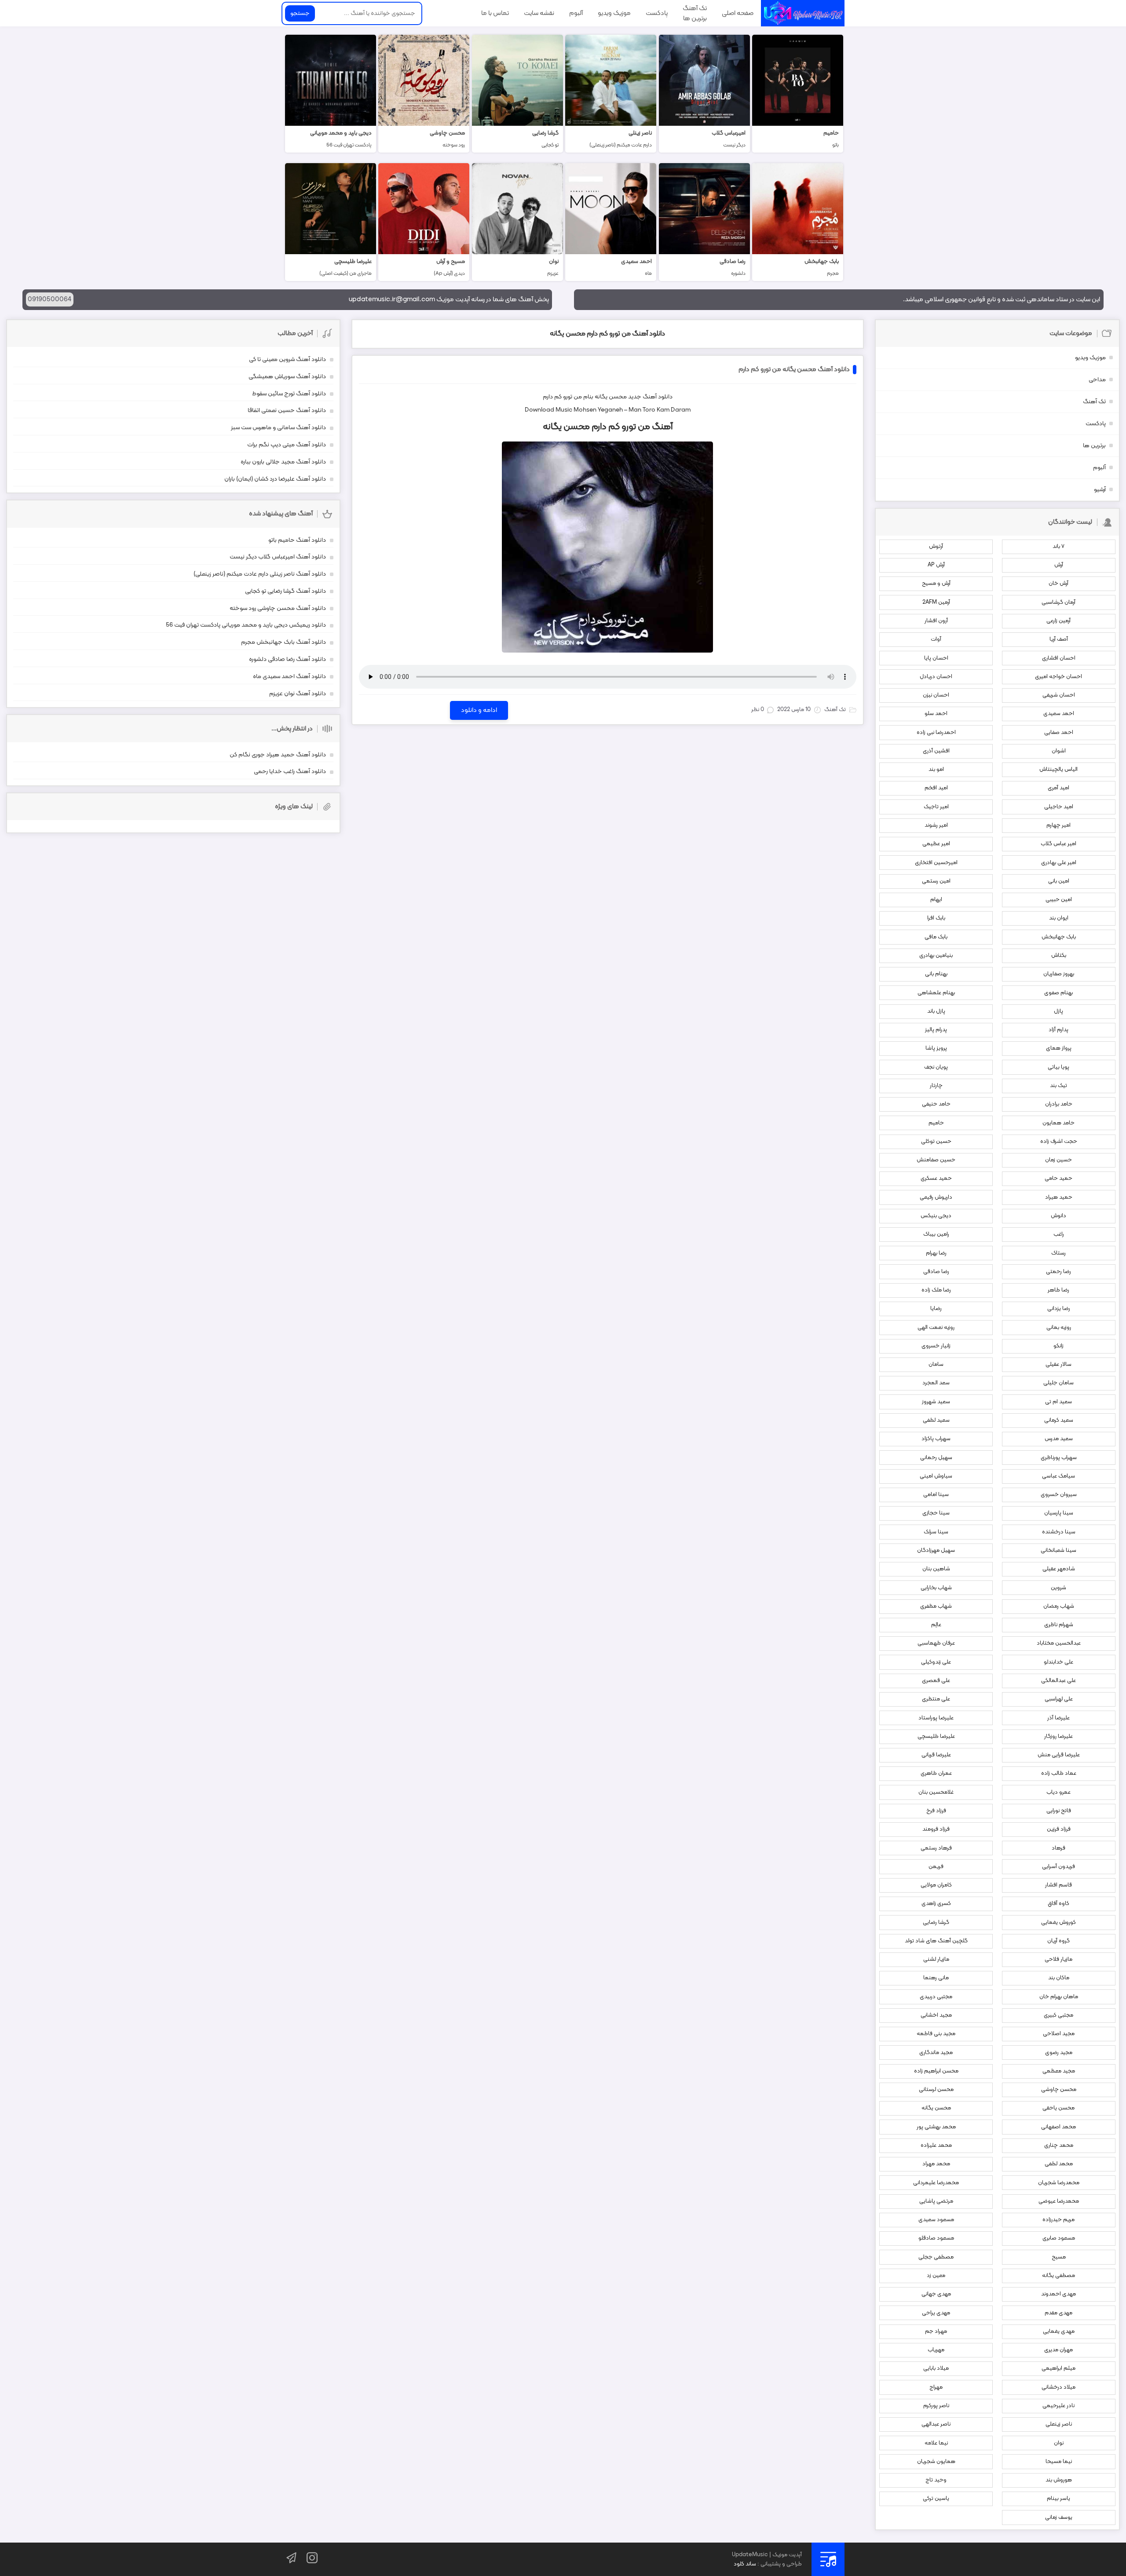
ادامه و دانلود (479, 710)
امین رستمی (936, 881)
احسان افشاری (1059, 658)
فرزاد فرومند (936, 1829)
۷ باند (1058, 547)
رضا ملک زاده (936, 1290)
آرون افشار (936, 621)
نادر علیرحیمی (1058, 2406)
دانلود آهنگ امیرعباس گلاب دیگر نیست (278, 557)
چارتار (936, 1086)
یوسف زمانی (1059, 2518)
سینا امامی (936, 1495)
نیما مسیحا (1059, 2462)
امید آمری (1058, 788)
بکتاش (1059, 956)
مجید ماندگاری (936, 2053)
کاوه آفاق (1058, 1904)
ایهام (936, 900)
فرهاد (1058, 1848)
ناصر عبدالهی (936, 2424)
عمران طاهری (936, 1773)
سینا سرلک (936, 1532)
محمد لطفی (1059, 2164)
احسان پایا (936, 658)
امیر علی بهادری (1059, 863)
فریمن (936, 1867)
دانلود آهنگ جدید (650, 397)
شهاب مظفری (936, 1606)
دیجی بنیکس (936, 1216)
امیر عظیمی (936, 844)
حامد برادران (1059, 1104)
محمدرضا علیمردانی (936, 2183)
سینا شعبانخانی (1058, 1551)
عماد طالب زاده (1059, 1773)
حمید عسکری (936, 1179)
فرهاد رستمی (936, 1848)
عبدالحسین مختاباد (1059, 1643)
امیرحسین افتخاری (936, 863)
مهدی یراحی (936, 2313)
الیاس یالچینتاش (1058, 770)
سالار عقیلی (1058, 1365)
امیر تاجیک (936, 807)
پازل (1058, 1011)
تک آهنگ (695, 8)
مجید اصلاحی (1059, 2034)
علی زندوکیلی (936, 1662)
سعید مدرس (1059, 1439)
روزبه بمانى (1059, 1328)
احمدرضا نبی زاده (936, 733)
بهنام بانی (936, 974)
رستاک (1058, 1253)
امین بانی (1059, 881)
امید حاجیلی (1059, 807)
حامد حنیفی (936, 1104)
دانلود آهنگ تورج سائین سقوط (289, 394)
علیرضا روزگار (1058, 1737)
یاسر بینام (1058, 2499)
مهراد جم (936, 2332)
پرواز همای (1059, 1048)
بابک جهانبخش (1059, 937)
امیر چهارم (1058, 825)
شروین (1058, 1588)
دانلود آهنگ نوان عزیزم (298, 694)
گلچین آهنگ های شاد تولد (936, 1941)
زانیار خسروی (936, 1346)
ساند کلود (745, 2564)
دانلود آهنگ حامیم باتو (297, 540)
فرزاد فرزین (1059, 1829)
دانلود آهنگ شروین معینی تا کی (287, 359)
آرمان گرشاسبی (1058, 602)
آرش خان (1058, 584)
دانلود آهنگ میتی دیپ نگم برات (287, 445)
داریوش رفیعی (936, 1197)
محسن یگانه (611, 397)
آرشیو (1100, 490)
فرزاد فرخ (936, 1811)
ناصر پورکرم (936, 2406)
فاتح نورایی (1059, 1811)
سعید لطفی (936, 1420)
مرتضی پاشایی (936, 2201)
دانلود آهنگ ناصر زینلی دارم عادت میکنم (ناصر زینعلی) (260, 574)
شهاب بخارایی (936, 1588)
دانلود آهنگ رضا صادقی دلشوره (287, 659)
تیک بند (1058, 1086)
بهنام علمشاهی (936, 993)
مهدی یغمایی (1059, 2332)
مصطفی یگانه (1058, 2276)
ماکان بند (1059, 1978)
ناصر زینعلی (1059, 2424)
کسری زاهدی (936, 1904)
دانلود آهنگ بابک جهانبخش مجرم (283, 642)
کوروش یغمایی (1058, 1923)
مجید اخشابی (936, 2015)
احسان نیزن (936, 695)
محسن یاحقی (1058, 2108)
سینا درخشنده (1059, 1532)
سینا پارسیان (1059, 1513)
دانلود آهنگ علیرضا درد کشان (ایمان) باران (275, 479)
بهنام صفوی (1058, 993)
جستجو (300, 13)
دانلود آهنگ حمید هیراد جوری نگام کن (278, 755)
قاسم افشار (1058, 1885)
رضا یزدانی (1059, 1309)
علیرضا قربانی (936, 1755)
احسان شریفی (1059, 695)
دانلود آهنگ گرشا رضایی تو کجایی (285, 591)
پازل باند (936, 1011)
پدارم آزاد (1058, 1030)
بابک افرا (936, 918)
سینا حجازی (936, 1513)
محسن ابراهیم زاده (936, 2071)
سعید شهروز (936, 1402)
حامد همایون (1058, 1123)
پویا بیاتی (1058, 1067)
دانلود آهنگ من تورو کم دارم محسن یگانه (607, 334)
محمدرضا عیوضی (1059, 2201)
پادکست (657, 13)
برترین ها (695, 18)
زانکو (1058, 1346)
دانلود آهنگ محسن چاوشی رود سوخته (278, 608)
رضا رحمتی (1058, 1272)
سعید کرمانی (1059, 1420)
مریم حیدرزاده (1058, 2220)
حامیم (936, 1123)
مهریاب (936, 2350)
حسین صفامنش (936, 1160)
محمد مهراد (936, 2164)
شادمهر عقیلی (1059, 1569)
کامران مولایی (936, 1885)
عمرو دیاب (1058, 1792)
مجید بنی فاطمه (936, 2034)
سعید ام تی (1058, 1402)
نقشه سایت (539, 13)
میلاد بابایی (936, 2368)
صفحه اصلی (738, 13)
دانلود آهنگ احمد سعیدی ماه (289, 677)
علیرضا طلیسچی (936, 1737)
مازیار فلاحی (1058, 1959)
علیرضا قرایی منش (1059, 1755)
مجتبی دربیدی (936, 1997)
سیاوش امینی (936, 1476)
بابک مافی (936, 937)
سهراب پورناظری (1059, 1458)
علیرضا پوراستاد (936, 1718)
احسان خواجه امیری (1058, 677)
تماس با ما (495, 13)
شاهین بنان (936, 1569)
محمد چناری (1059, 2145)
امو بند (936, 770)
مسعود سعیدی (936, 2220)
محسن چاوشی (1059, 2090)
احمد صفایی (1059, 733)
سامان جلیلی (1058, 1383)
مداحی (1097, 380)
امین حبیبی (1059, 900)
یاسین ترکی (936, 2499)
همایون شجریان (936, 2462)
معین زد (936, 2276)
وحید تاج (936, 2480)
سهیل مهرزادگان (936, 1551)
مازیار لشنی (936, 1959)
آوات (936, 639)
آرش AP (936, 565)
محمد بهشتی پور (936, 2127)
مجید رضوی (1059, 2053)
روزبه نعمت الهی (936, 1328)
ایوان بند (1059, 918)
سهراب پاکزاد (936, 1439)
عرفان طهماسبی (936, 1643)
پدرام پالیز (936, 1030)
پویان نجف (936, 1067)
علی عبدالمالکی (1058, 1681)
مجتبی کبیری (1058, 2015)
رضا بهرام (936, 1253)
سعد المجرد (936, 1383)
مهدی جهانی (936, 2294)
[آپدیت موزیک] (803, 13)
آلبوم (576, 13)
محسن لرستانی (936, 2090)
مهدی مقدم (1058, 2313)
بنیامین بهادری (936, 956)
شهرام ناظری (1059, 1625)
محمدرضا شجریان (1059, 2183)
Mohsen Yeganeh (598, 410)
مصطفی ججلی (936, 2257)
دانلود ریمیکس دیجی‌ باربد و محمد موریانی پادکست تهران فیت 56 (246, 625)
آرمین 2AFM (936, 602)
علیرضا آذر (1058, 1718)
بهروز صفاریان (1059, 974)
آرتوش (936, 547)
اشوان (1059, 751)
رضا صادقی (936, 1272)
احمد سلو (936, 714)
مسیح (1059, 2257)
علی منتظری (936, 1699)
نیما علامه (936, 2443)
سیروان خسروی (1059, 1495)
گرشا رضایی (936, 1923)
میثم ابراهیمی (1058, 2368)
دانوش (1058, 1216)
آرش (1059, 565)
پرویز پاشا (936, 1048)
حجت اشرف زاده (1059, 1142)
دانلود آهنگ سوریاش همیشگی (287, 377)
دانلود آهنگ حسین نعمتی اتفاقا (287, 410)
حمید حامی (1058, 1179)
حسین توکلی (936, 1142)
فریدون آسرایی (1058, 1867)
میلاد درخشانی (1058, 2387)
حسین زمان (1058, 1160)
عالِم (936, 1625)
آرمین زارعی (1058, 621)
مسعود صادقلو (936, 2238)
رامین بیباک (936, 1234)
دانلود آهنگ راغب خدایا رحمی (290, 772)
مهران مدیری (1058, 2350)
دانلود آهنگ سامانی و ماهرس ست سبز (278, 428)
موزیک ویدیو (614, 13)
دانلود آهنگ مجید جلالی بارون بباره (283, 462)
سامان (936, 1365)
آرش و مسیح (936, 584)
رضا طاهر (1058, 1290)
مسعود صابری (1059, 2238)
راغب (1059, 1234)
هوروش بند (1059, 2480)
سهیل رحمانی (936, 1458)
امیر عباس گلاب (1058, 844)
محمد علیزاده (936, 2145)
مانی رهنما (936, 1978)
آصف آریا (1059, 639)
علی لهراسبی (1059, 1699)
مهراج (936, 2387)
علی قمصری (936, 1681)
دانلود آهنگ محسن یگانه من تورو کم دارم (794, 370)
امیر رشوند (936, 825)
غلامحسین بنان (936, 1792)
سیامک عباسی (1058, 1476)
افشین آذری (936, 751)
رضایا (936, 1309)
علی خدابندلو (1058, 1662)
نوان (1059, 2443)
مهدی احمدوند (1058, 2294)
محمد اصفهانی (1058, 2127)
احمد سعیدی (1059, 714)
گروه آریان (1058, 1941)
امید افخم (936, 788)
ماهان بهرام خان (1059, 1997)
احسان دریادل (936, 677)
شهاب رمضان (1059, 1606)
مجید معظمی (1059, 2071)
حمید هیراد (1059, 1197)
